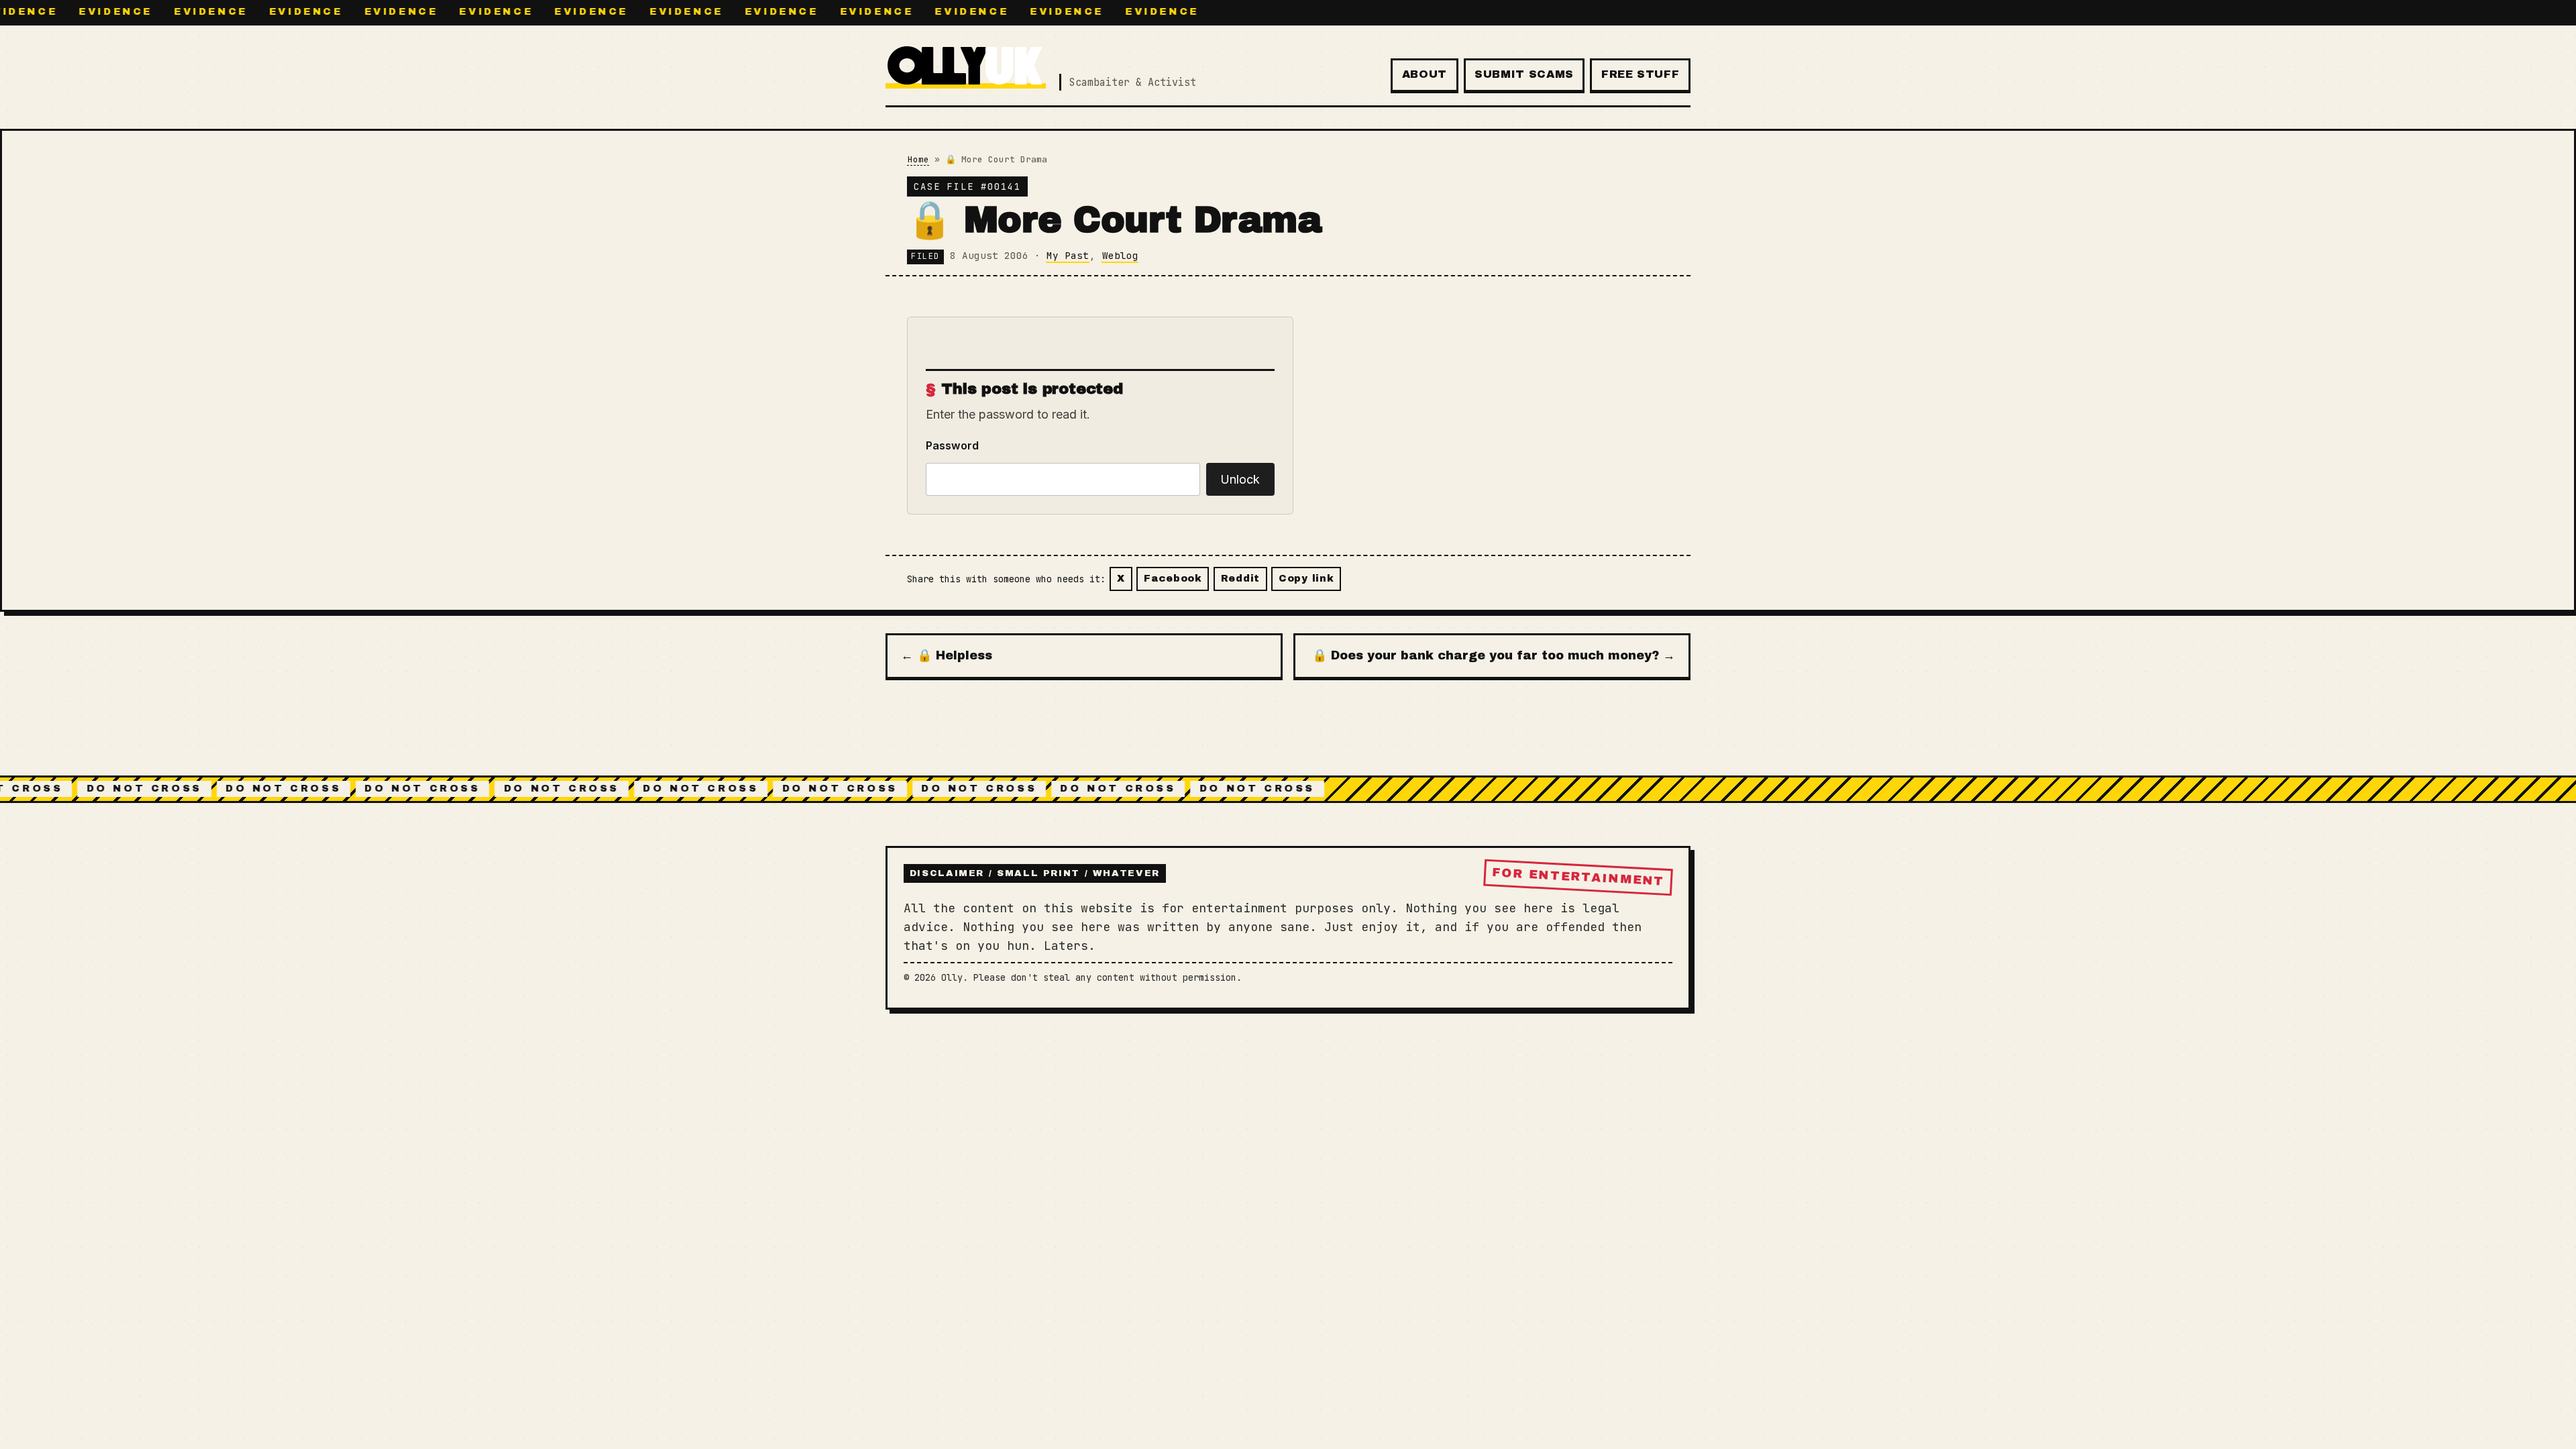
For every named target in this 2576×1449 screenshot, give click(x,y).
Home (918, 159)
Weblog (1120, 255)
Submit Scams (1524, 74)
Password (952, 445)
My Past (1068, 255)
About (1425, 74)
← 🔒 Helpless (947, 655)
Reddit (1240, 578)
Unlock (1240, 479)
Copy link (1306, 578)
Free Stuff (1640, 74)
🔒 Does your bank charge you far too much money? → (1494, 655)
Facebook (1173, 578)
